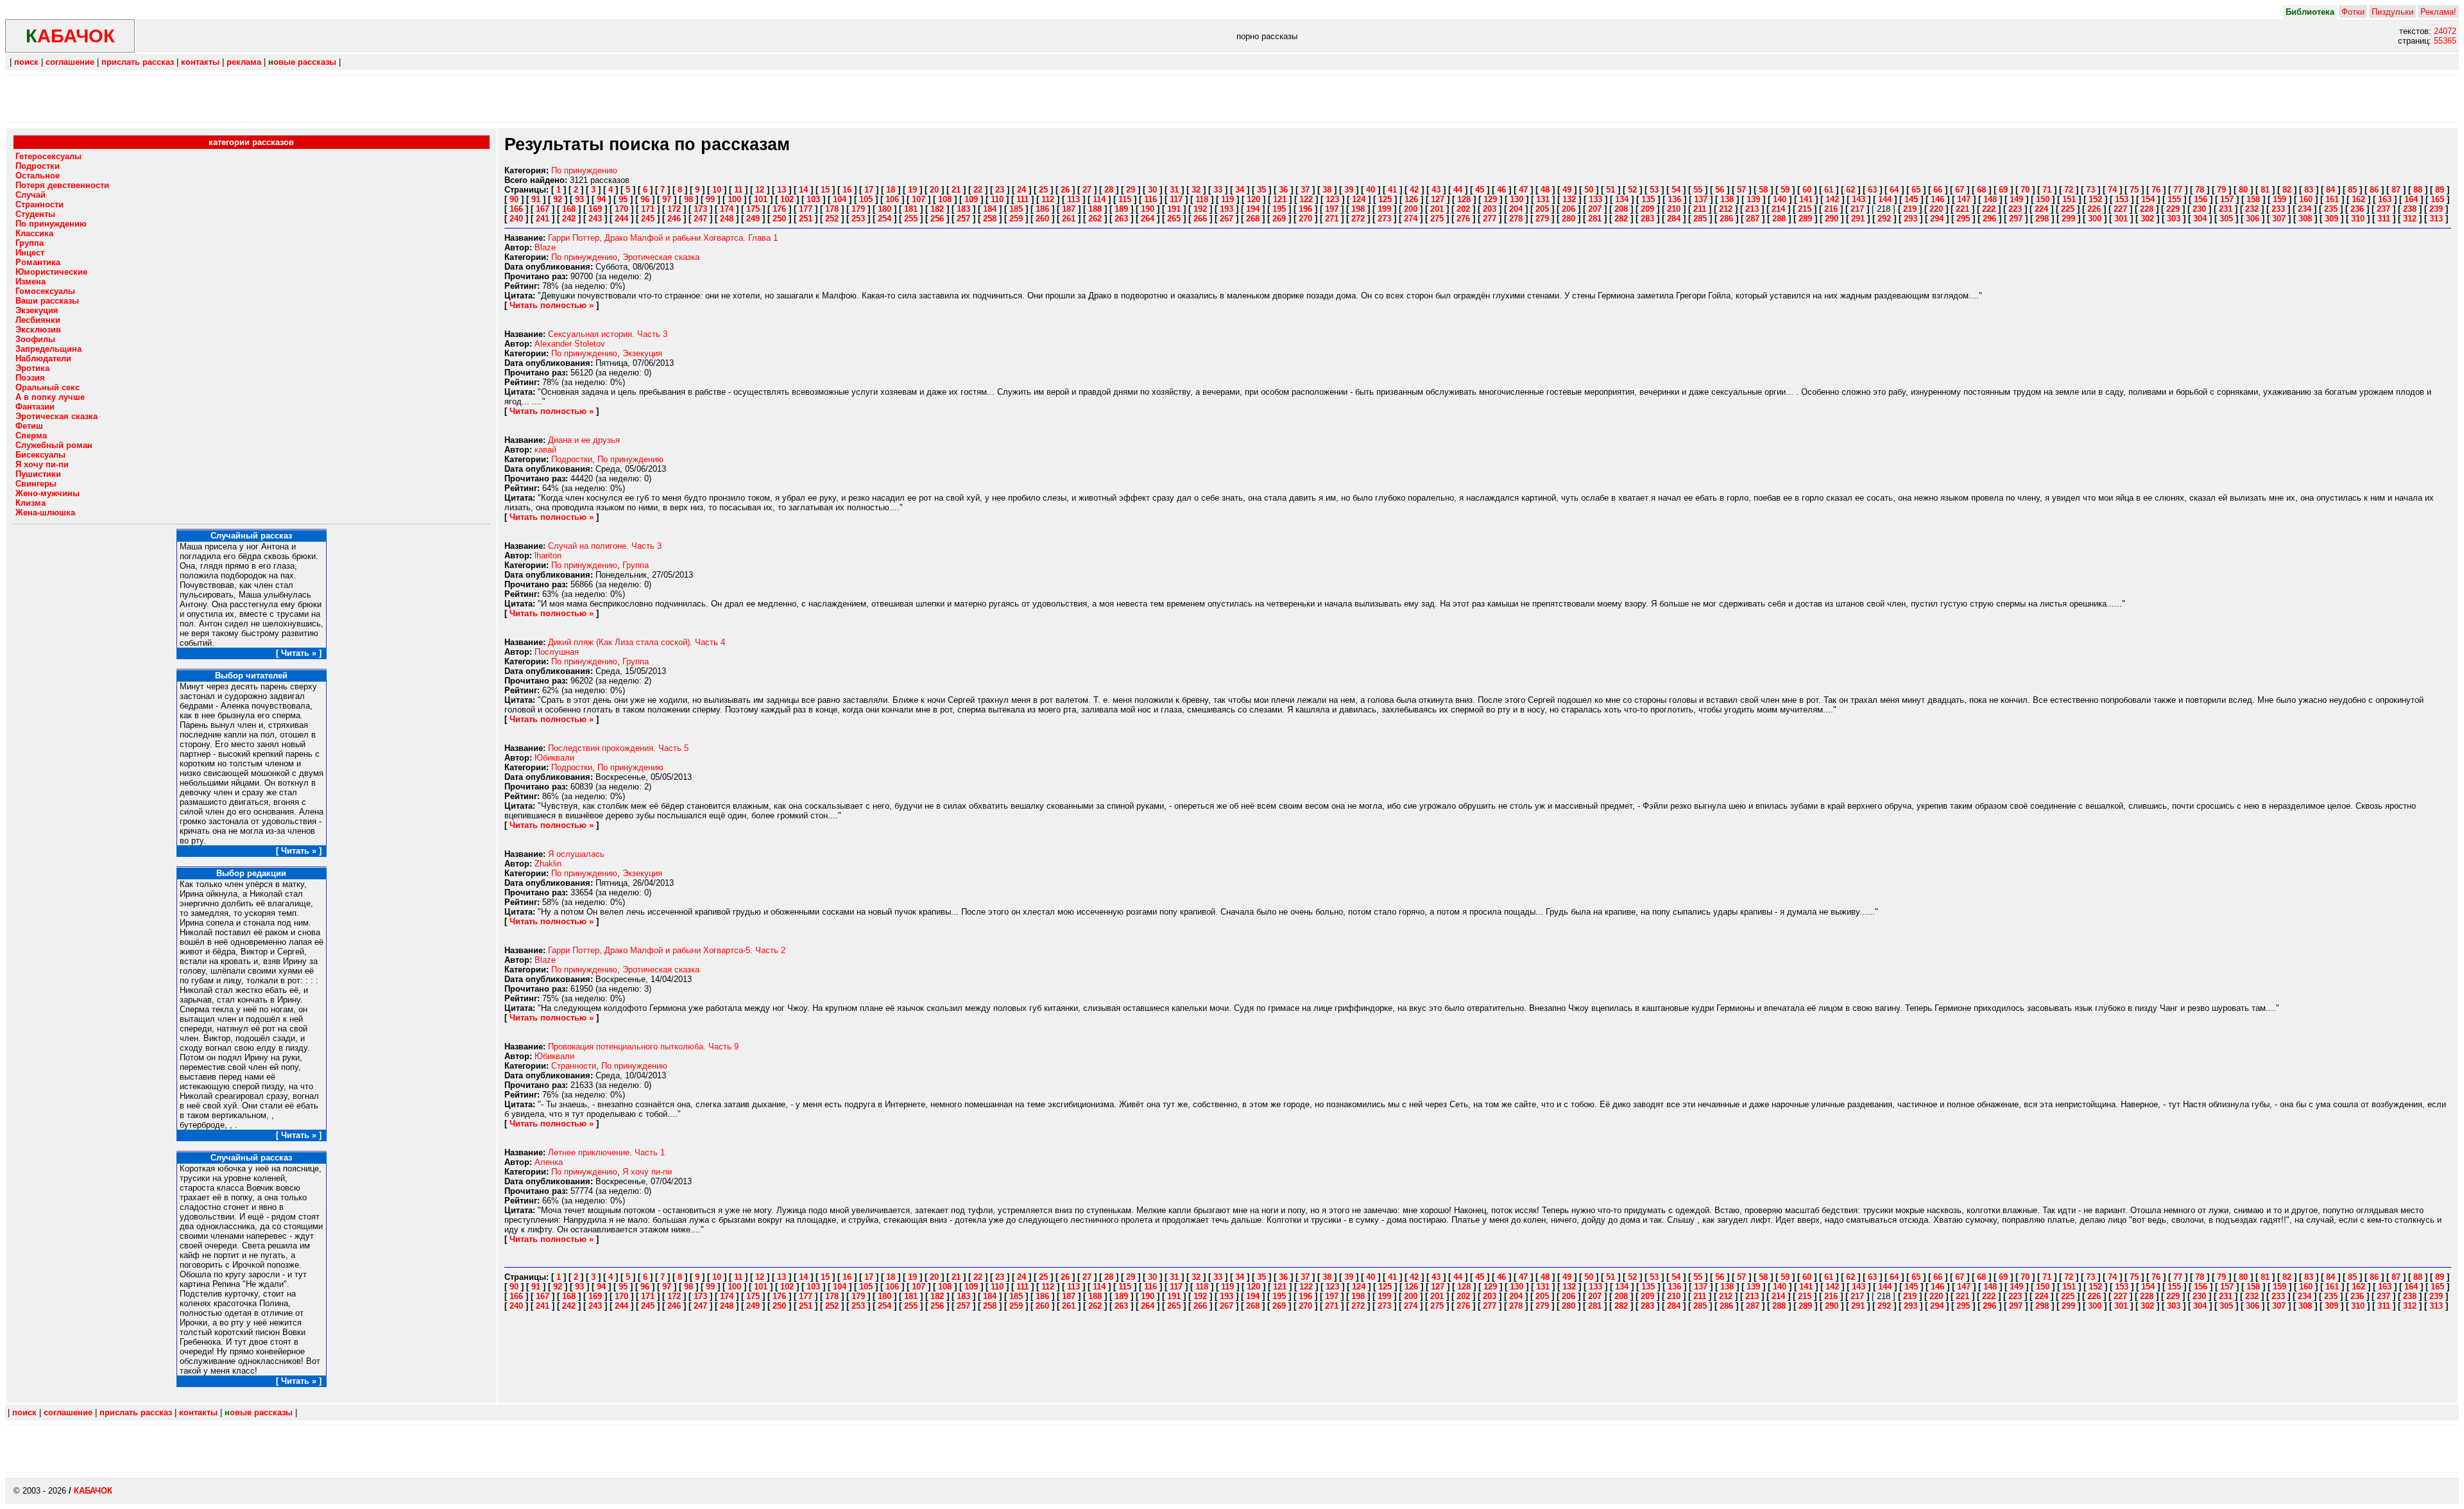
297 (2016, 219)
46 (1502, 190)
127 (1438, 199)
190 (1148, 209)
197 (1332, 209)
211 (1700, 209)
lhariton (548, 556)
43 (1436, 190)
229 (2173, 209)
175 (753, 209)
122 (1306, 199)
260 (1042, 219)
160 (2306, 199)
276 (1463, 219)
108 (945, 199)
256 (937, 219)
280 (1569, 219)
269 (1279, 219)
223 (2015, 209)
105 (866, 199)
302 (2147, 219)
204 (1516, 209)
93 (579, 199)
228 (2147, 209)
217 (1857, 209)
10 (717, 190)
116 (1151, 199)
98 (689, 199)
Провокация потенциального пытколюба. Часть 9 (643, 1047)
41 (1392, 190)
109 (971, 199)
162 (2358, 199)
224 (2041, 209)
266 (1200, 219)
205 (1542, 209)
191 (1174, 209)
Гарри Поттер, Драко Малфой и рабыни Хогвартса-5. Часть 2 (667, 950)
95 (623, 199)
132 (1569, 199)
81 (2265, 190)
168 (569, 209)
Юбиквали (554, 758)
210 (1674, 209)
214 (1778, 209)
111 (1022, 199)
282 (1621, 219)
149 (2016, 199)
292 (1884, 219)
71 (2047, 190)
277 (1490, 219)
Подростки (572, 459)
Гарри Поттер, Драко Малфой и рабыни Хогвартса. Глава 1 (663, 238)
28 (1109, 190)
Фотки (2353, 12)
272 (1358, 219)
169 (595, 209)
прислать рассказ (138, 62)
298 (2042, 219)
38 (1327, 190)
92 (558, 199)
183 (963, 209)
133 (1596, 199)
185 (1016, 209)
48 (1545, 190)
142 (1832, 199)
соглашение (70, 62)
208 (1621, 209)
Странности (574, 1066)
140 (1780, 199)
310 (2358, 219)
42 (1414, 190)
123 (1332, 199)
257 (963, 219)
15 (825, 190)
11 (738, 190)
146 (1938, 199)
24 (1022, 190)
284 (1674, 219)
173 (700, 209)
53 (1654, 190)
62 (1851, 190)
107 (919, 199)
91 (536, 199)
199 (1384, 209)
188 (1095, 209)
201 (1437, 209)
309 (2331, 219)
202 (1463, 209)
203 (1490, 209)
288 (1779, 219)
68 (1981, 190)
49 (1567, 190)
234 (2305, 209)
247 (700, 219)
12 (760, 190)
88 (2418, 190)
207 (1595, 209)
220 (1936, 209)
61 (1829, 190)
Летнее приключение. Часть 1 (606, 1152)
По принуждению (584, 170)
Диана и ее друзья (584, 440)
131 (1543, 199)
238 (2410, 209)
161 (2332, 199)
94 (601, 199)
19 (912, 190)
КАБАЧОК (93, 1491)
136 (1674, 199)
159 (2280, 199)
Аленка (549, 1162)
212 (1726, 209)
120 (1253, 199)
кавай (545, 450)
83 (2309, 190)
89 (2440, 190)
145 (1911, 199)
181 (911, 209)
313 (2436, 219)
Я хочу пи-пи (647, 1172)
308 (2305, 219)
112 (1048, 199)
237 (2383, 209)
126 (1411, 199)
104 (840, 199)
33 (1218, 190)
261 (1069, 219)
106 (892, 199)
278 (1516, 219)
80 (2243, 190)
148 (1990, 199)
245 (648, 219)
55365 (2445, 41)
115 (1125, 199)
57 (1741, 190)
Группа (636, 565)
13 (782, 190)
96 (645, 199)
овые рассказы (302, 62)
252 (832, 219)
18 (891, 190)
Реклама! (2438, 12)
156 (2201, 199)
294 (1937, 219)
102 (787, 199)
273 (1384, 219)
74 (2112, 190)
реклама (244, 62)
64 (1894, 190)
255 (911, 219)
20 (934, 190)
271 (1332, 219)
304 (2200, 219)
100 (734, 199)
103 (813, 199)
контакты (200, 62)
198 (1358, 209)
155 (2174, 199)
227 (2120, 209)
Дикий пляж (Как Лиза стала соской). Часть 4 (637, 642)
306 (2253, 219)
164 (2411, 199)
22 (978, 190)
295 (1963, 219)
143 (1859, 199)
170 (621, 209)
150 (2043, 199)
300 (2095, 219)
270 (1305, 219)
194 (1253, 209)
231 (2226, 209)
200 (1411, 209)
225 (2068, 209)
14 (803, 190)
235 (2331, 209)
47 (1523, 190)
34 (1240, 190)
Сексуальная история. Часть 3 (608, 334)
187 (1069, 209)
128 (1464, 199)
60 (1807, 190)
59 (1785, 190)
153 (2122, 199)
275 (1437, 219)
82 (2287, 190)
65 (1916, 190)
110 (997, 199)
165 (2437, 199)
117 (1176, 199)
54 (1676, 190)
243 (595, 219)
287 (1753, 219)
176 (779, 209)
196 (1305, 209)
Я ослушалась (576, 854)
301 (2121, 219)
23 (1000, 190)
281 (1595, 219)
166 (516, 209)
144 (1885, 199)
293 (1911, 219)
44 (1458, 190)
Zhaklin (548, 864)
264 (1148, 219)
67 (1960, 190)
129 (1490, 199)
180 (885, 209)
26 (1065, 190)
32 (1196, 190)
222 (1989, 209)
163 (2385, 199)
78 (2200, 190)
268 (1253, 219)
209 (1647, 209)
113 (1074, 199)
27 (1087, 190)
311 (2384, 219)
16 (847, 190)
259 (1016, 219)
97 (667, 199)
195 (1279, 209)
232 (2252, 209)
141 (1806, 199)
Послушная (557, 652)
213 (1752, 209)
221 (1963, 209)
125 (1385, 199)
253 (858, 219)
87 (2396, 190)
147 (1964, 199)
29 (1131, 190)
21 (956, 190)
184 (990, 209)
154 (2148, 199)
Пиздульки (2392, 12)
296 (1989, 219)
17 (869, 190)
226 (2094, 209)
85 (2352, 190)
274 (1411, 219)
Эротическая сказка (661, 257)
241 (543, 219)
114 (1099, 199)
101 (761, 199)
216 (1831, 209)
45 (1480, 190)
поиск (26, 62)
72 (2069, 190)
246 (674, 219)
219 (1910, 209)
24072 (2445, 31)
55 (1698, 190)
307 (2279, 219)
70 (2025, 190)
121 (1280, 199)
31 (1174, 190)
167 (543, 209)
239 (2436, 209)
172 (674, 209)
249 (753, 219)
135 (1648, 199)
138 (1727, 199)
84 (2331, 190)
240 (516, 219)
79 (2221, 190)
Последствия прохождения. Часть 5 (618, 748)
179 (858, 209)
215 (1805, 209)
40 (1371, 190)
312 (2410, 219)
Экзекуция (642, 353)
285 (1700, 219)
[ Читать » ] (299, 653)
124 (1359, 199)
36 (1283, 190)
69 (2003, 190)
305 (2226, 219)
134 (1622, 199)
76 (2156, 190)
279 (1542, 219)
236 (2357, 209)
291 (1858, 219)
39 (1349, 190)
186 (1042, 209)
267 (1227, 219)
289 (1805, 219)
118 (1202, 199)
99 (710, 199)
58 (1763, 190)
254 (885, 219)
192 (1200, 209)
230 (2199, 209)
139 (1753, 199)
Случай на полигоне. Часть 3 (605, 546)
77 (2178, 190)
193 (1227, 209)
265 (1174, 219)
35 (1262, 190)
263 (1121, 219)
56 (1720, 190)
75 (2134, 190)
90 (514, 199)
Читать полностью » (552, 305)
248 (727, 219)
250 (779, 219)
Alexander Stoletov (570, 344)
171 (648, 209)
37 (1305, 190)
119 (1228, 199)
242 (569, 219)
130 (1517, 199)
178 (832, 209)
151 (2069, 199)
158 (2253, 199)
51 (1611, 190)
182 (937, 209)
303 (2174, 219)
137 (1701, 199)
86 (2374, 190)
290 (1832, 219)
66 (1938, 190)
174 (727, 209)
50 (1589, 190)
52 (1632, 190)
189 (1121, 209)
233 (2278, 209)
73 (2091, 190)
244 (621, 219)
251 (806, 219)
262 (1095, 219)
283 (1647, 219)
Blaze (545, 247)
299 (2068, 219)
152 (2095, 199)
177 (806, 209)
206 (1569, 209)
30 (1152, 190)
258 (990, 219)
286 (1726, 219)
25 (1043, 190)
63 (1872, 190)
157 (2227, 199)
